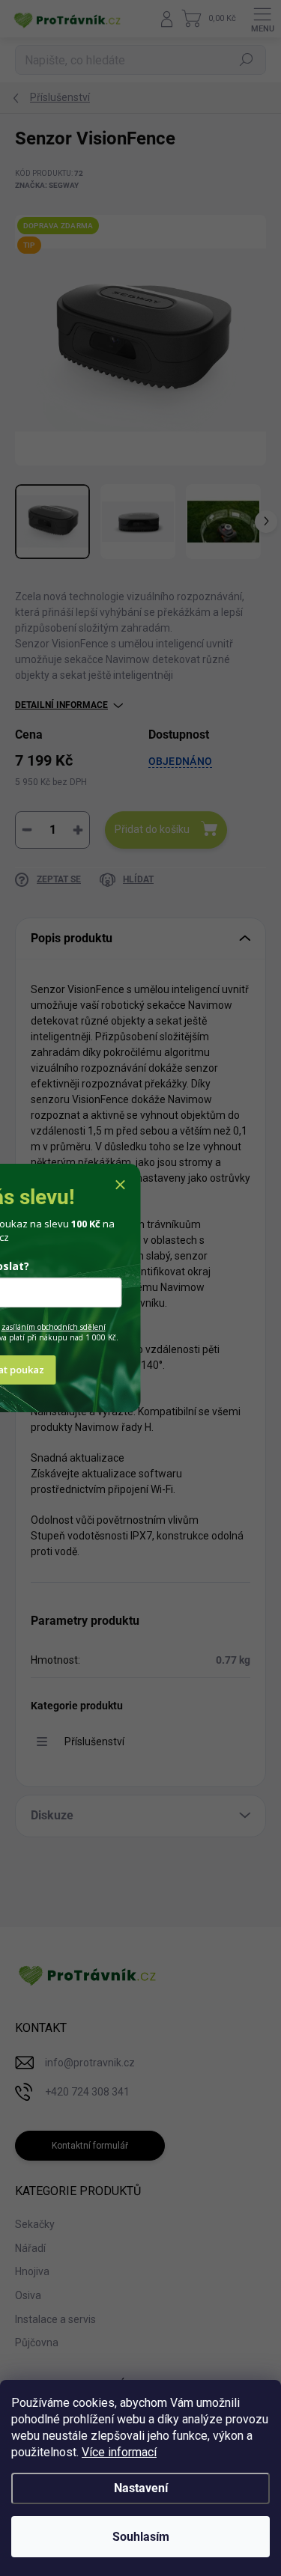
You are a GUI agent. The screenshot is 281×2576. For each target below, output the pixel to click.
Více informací (119, 2452)
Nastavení (141, 2488)
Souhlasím (141, 2537)
